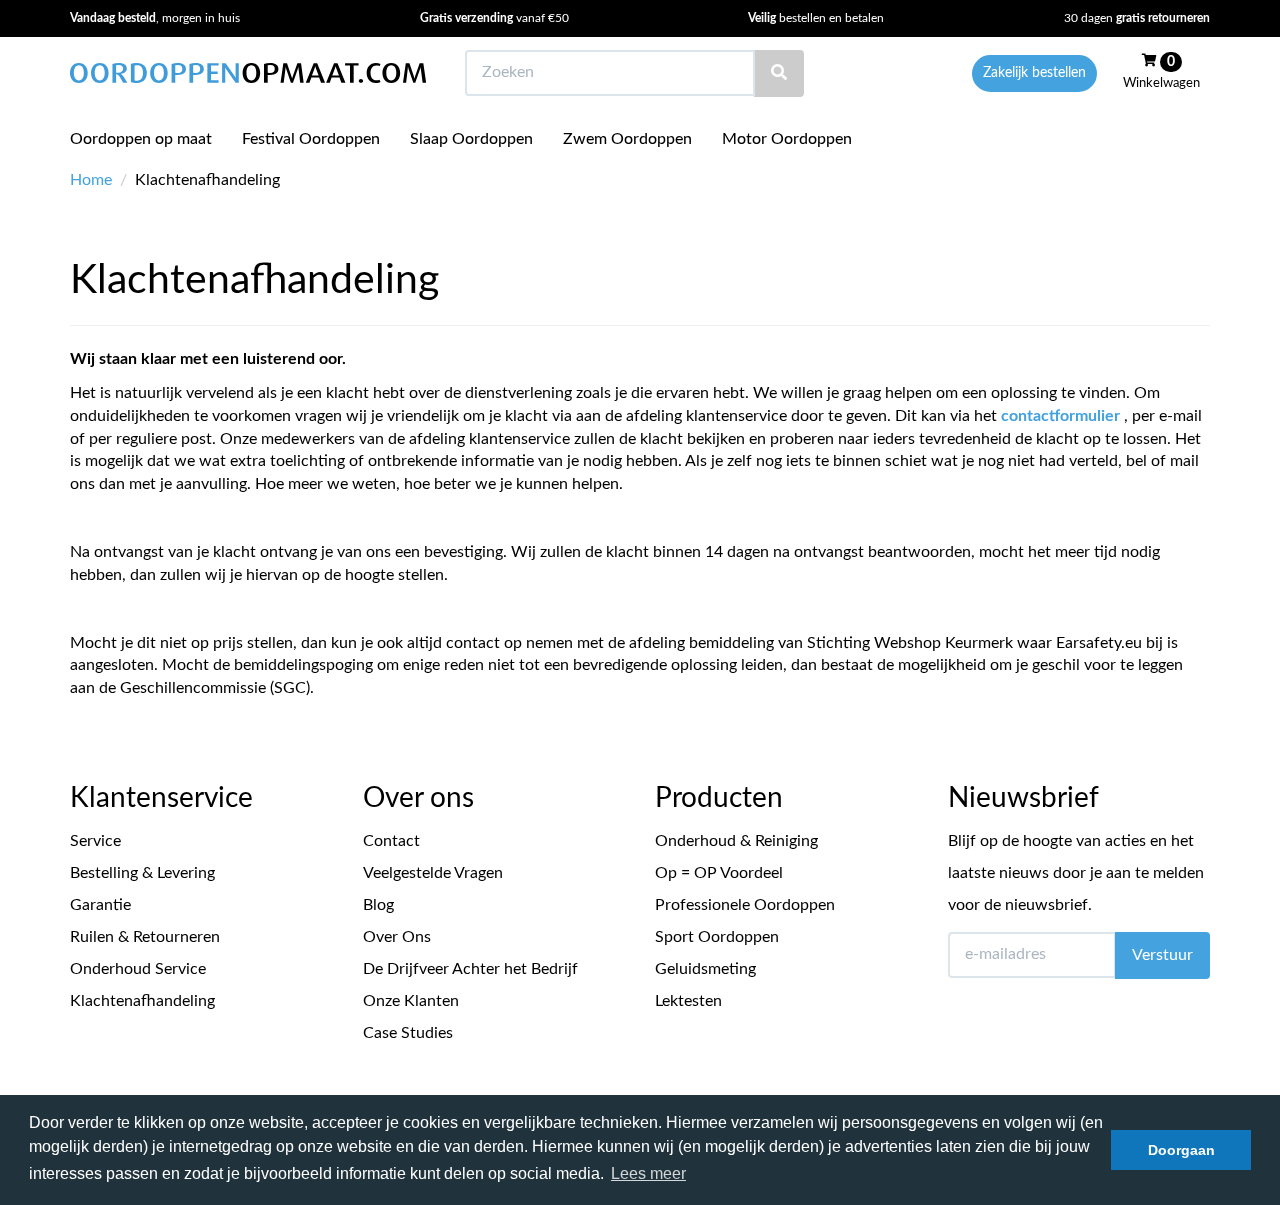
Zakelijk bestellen (1034, 73)
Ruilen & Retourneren (145, 937)
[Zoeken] (779, 73)
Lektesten (688, 1001)
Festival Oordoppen (311, 139)
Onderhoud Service (138, 969)
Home (91, 180)
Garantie (100, 905)
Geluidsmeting (705, 969)
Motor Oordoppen (787, 139)
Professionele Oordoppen (745, 905)
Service (95, 841)
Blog (378, 905)
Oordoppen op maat (141, 139)
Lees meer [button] (648, 1173)
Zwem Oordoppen (627, 139)
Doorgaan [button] (1181, 1150)
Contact (391, 841)
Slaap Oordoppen (471, 139)
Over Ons (397, 937)
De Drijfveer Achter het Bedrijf (470, 969)
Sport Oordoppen (717, 937)
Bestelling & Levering (142, 873)
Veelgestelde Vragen (433, 873)
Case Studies (408, 1033)
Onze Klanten (411, 1001)
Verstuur (1162, 955)
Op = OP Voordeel (719, 873)
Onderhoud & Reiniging (736, 841)
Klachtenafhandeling (142, 1001)
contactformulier (1060, 416)
